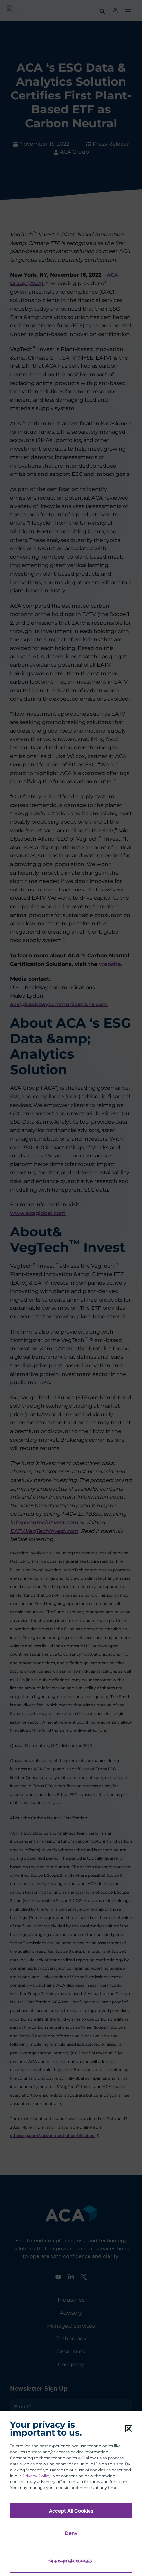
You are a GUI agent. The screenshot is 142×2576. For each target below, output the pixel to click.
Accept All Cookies (71, 2511)
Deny (71, 2533)
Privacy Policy (36, 2476)
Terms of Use (60, 2562)
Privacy (84, 2562)
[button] (129, 2429)
